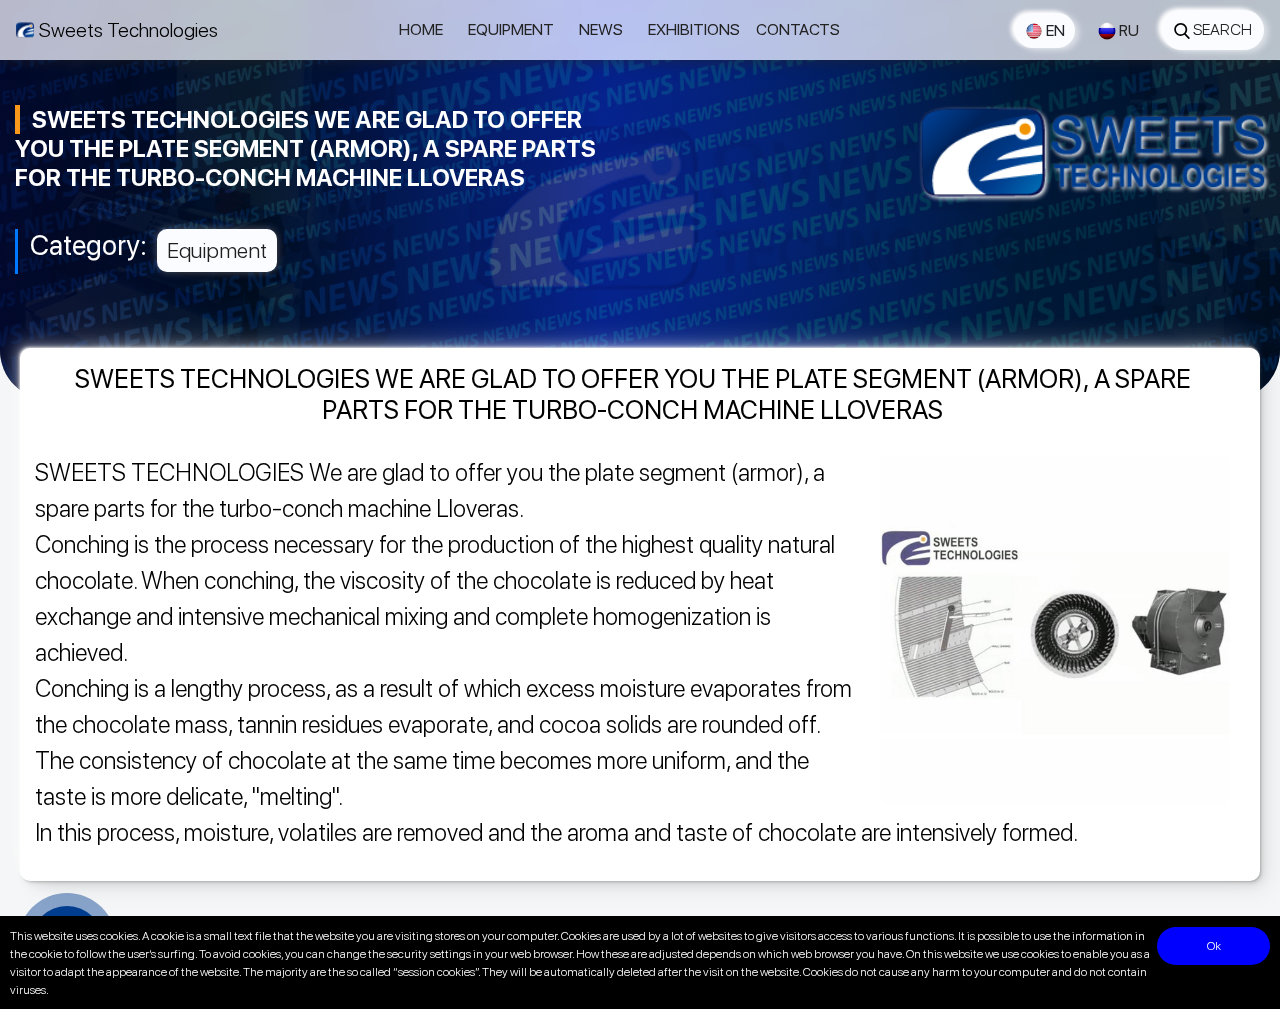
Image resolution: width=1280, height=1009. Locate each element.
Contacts (798, 29)
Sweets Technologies (128, 30)
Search (1222, 29)
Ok (1214, 946)
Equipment (511, 29)
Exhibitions (694, 29)
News (601, 29)
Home (421, 29)
